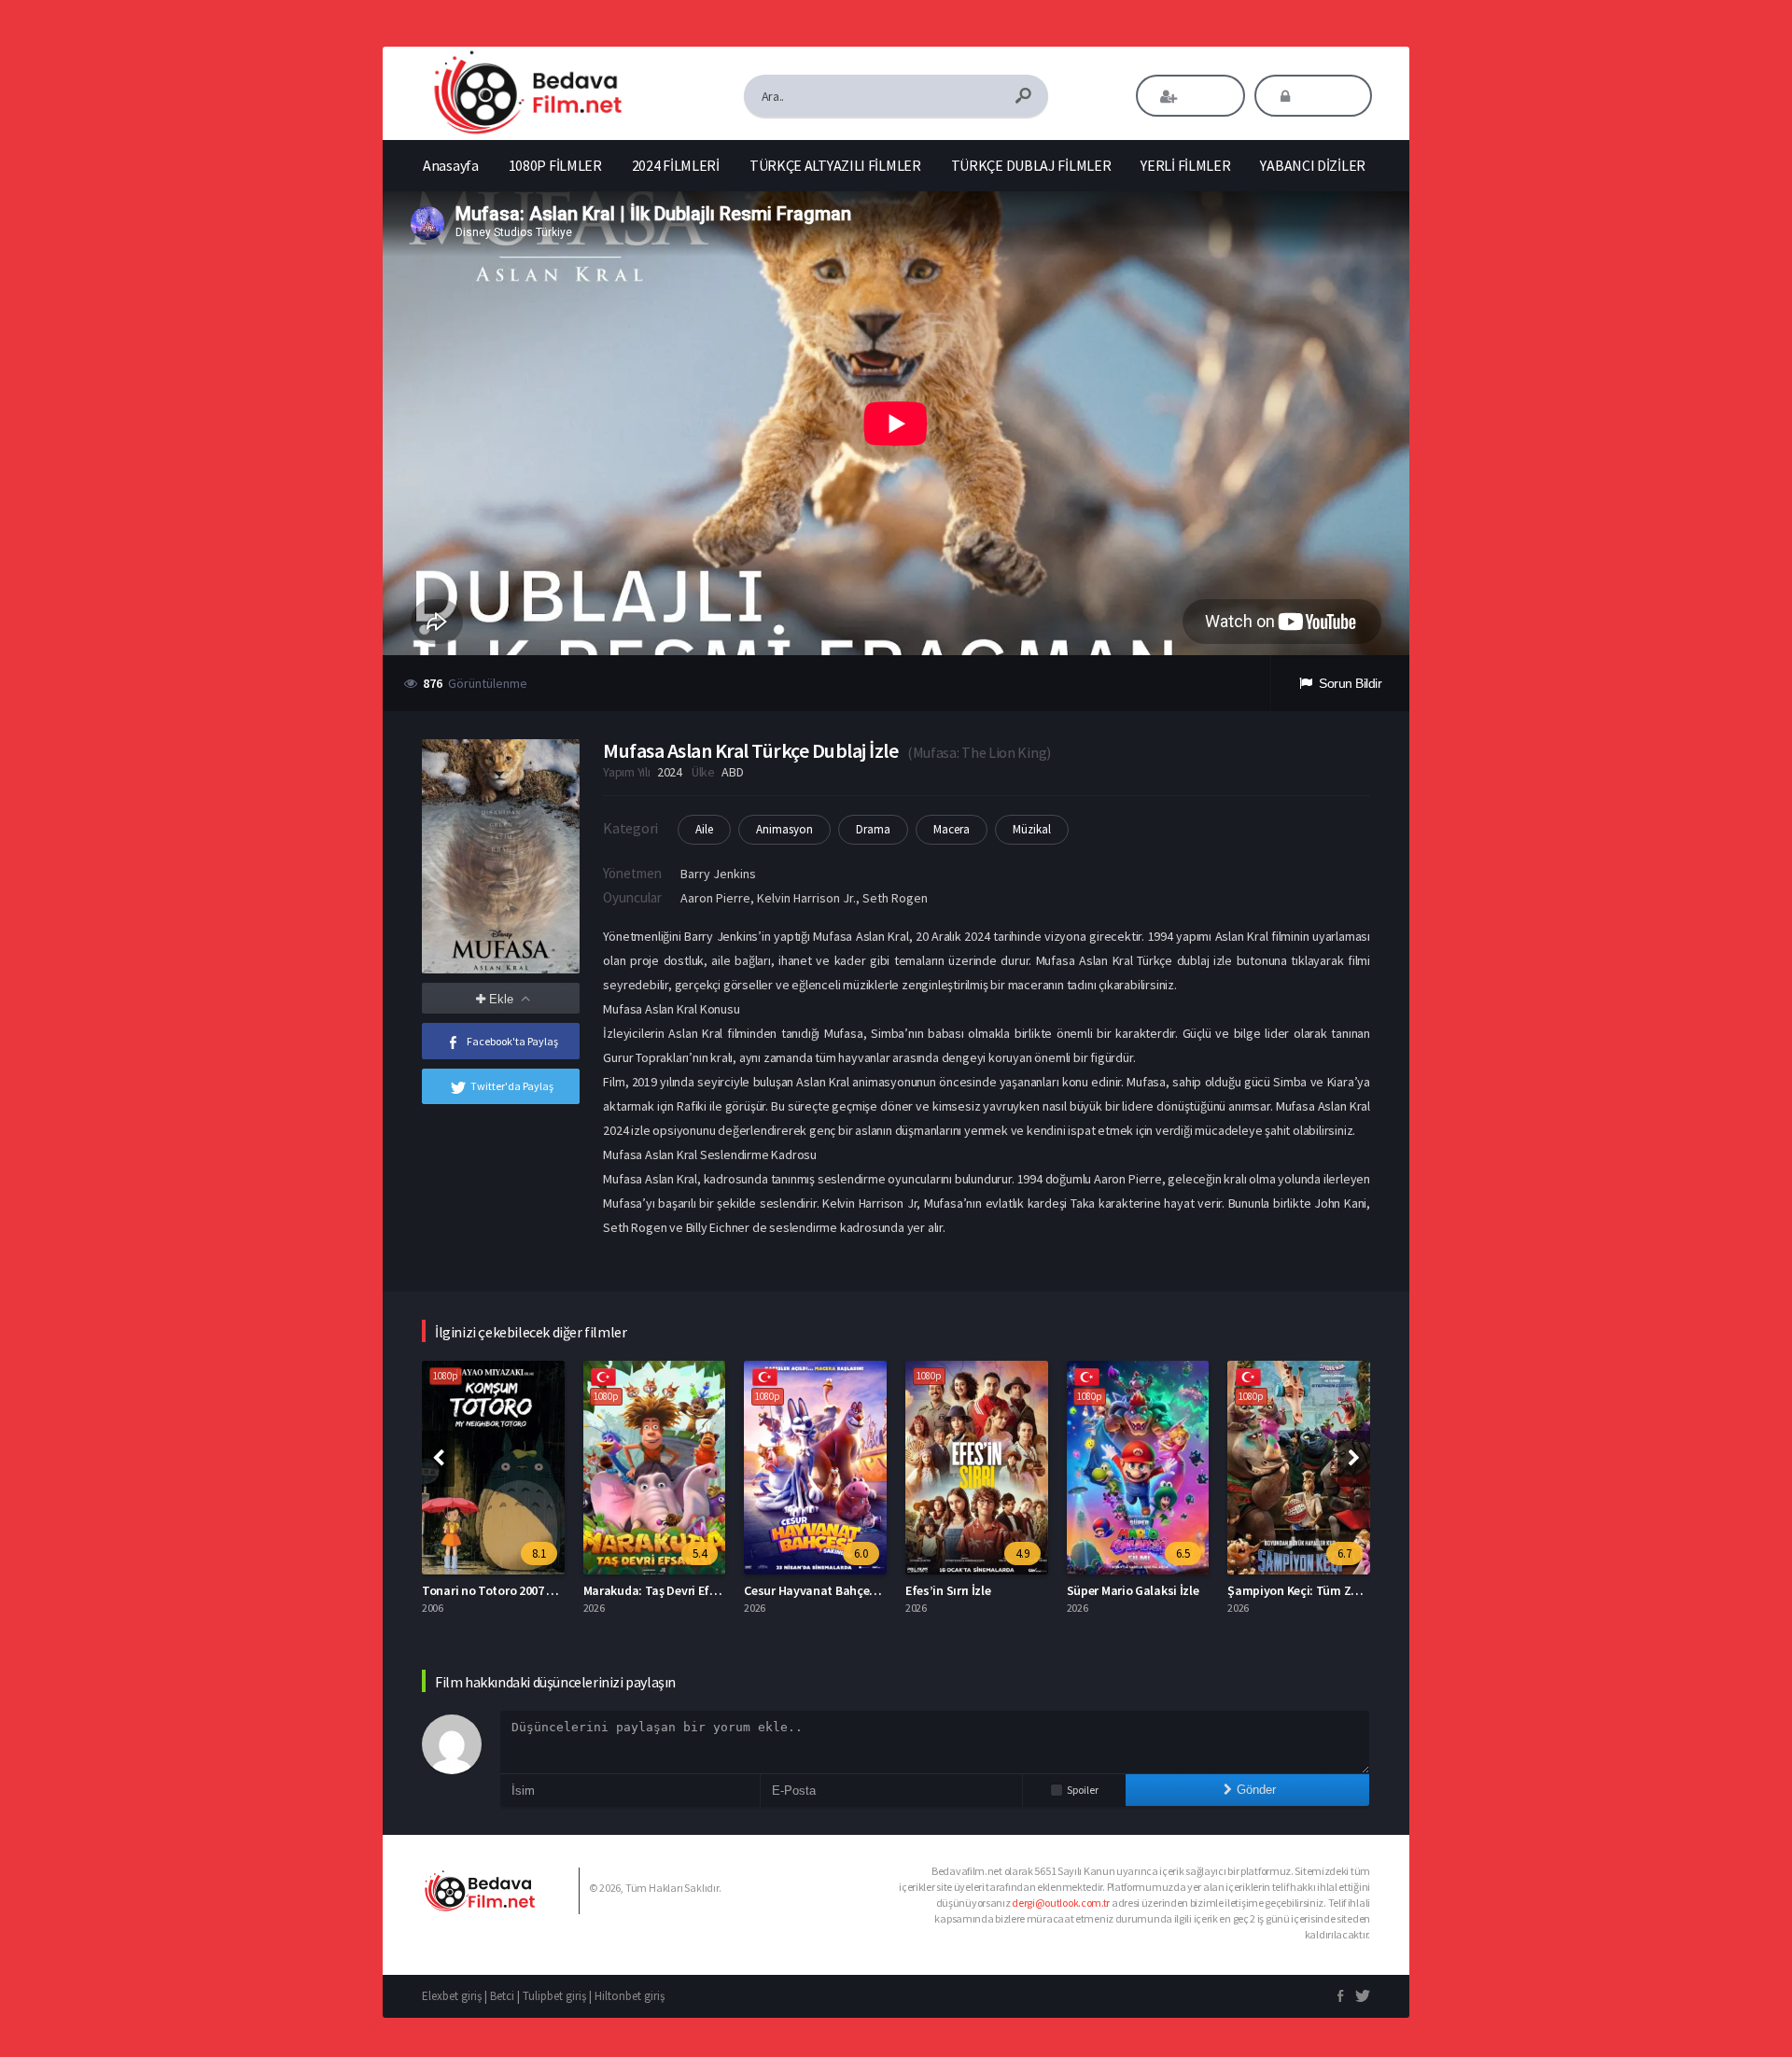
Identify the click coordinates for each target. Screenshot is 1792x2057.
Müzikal (1032, 829)
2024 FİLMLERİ (676, 165)
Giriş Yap (1326, 96)
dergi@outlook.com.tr (1061, 1903)
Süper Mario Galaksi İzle (1133, 1590)
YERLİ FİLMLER (1185, 165)
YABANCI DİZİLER (1313, 165)
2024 (670, 772)
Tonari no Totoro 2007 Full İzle (505, 1590)
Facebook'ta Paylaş (512, 1041)
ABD (732, 772)
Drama (873, 829)
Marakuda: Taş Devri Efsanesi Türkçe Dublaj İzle (715, 1590)
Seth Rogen (895, 898)
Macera (952, 829)
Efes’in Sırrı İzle (948, 1590)
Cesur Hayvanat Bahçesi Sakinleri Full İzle (859, 1590)
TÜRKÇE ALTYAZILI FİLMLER (835, 165)
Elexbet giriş (452, 1996)
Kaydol (1204, 96)
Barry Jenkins (718, 874)
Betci (502, 1996)
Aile (704, 829)
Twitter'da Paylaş (512, 1086)
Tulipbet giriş (554, 1996)
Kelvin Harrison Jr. (806, 898)
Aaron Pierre (715, 898)
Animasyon (784, 829)
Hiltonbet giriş (630, 1996)
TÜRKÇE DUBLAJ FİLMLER (1031, 165)
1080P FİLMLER (555, 165)
